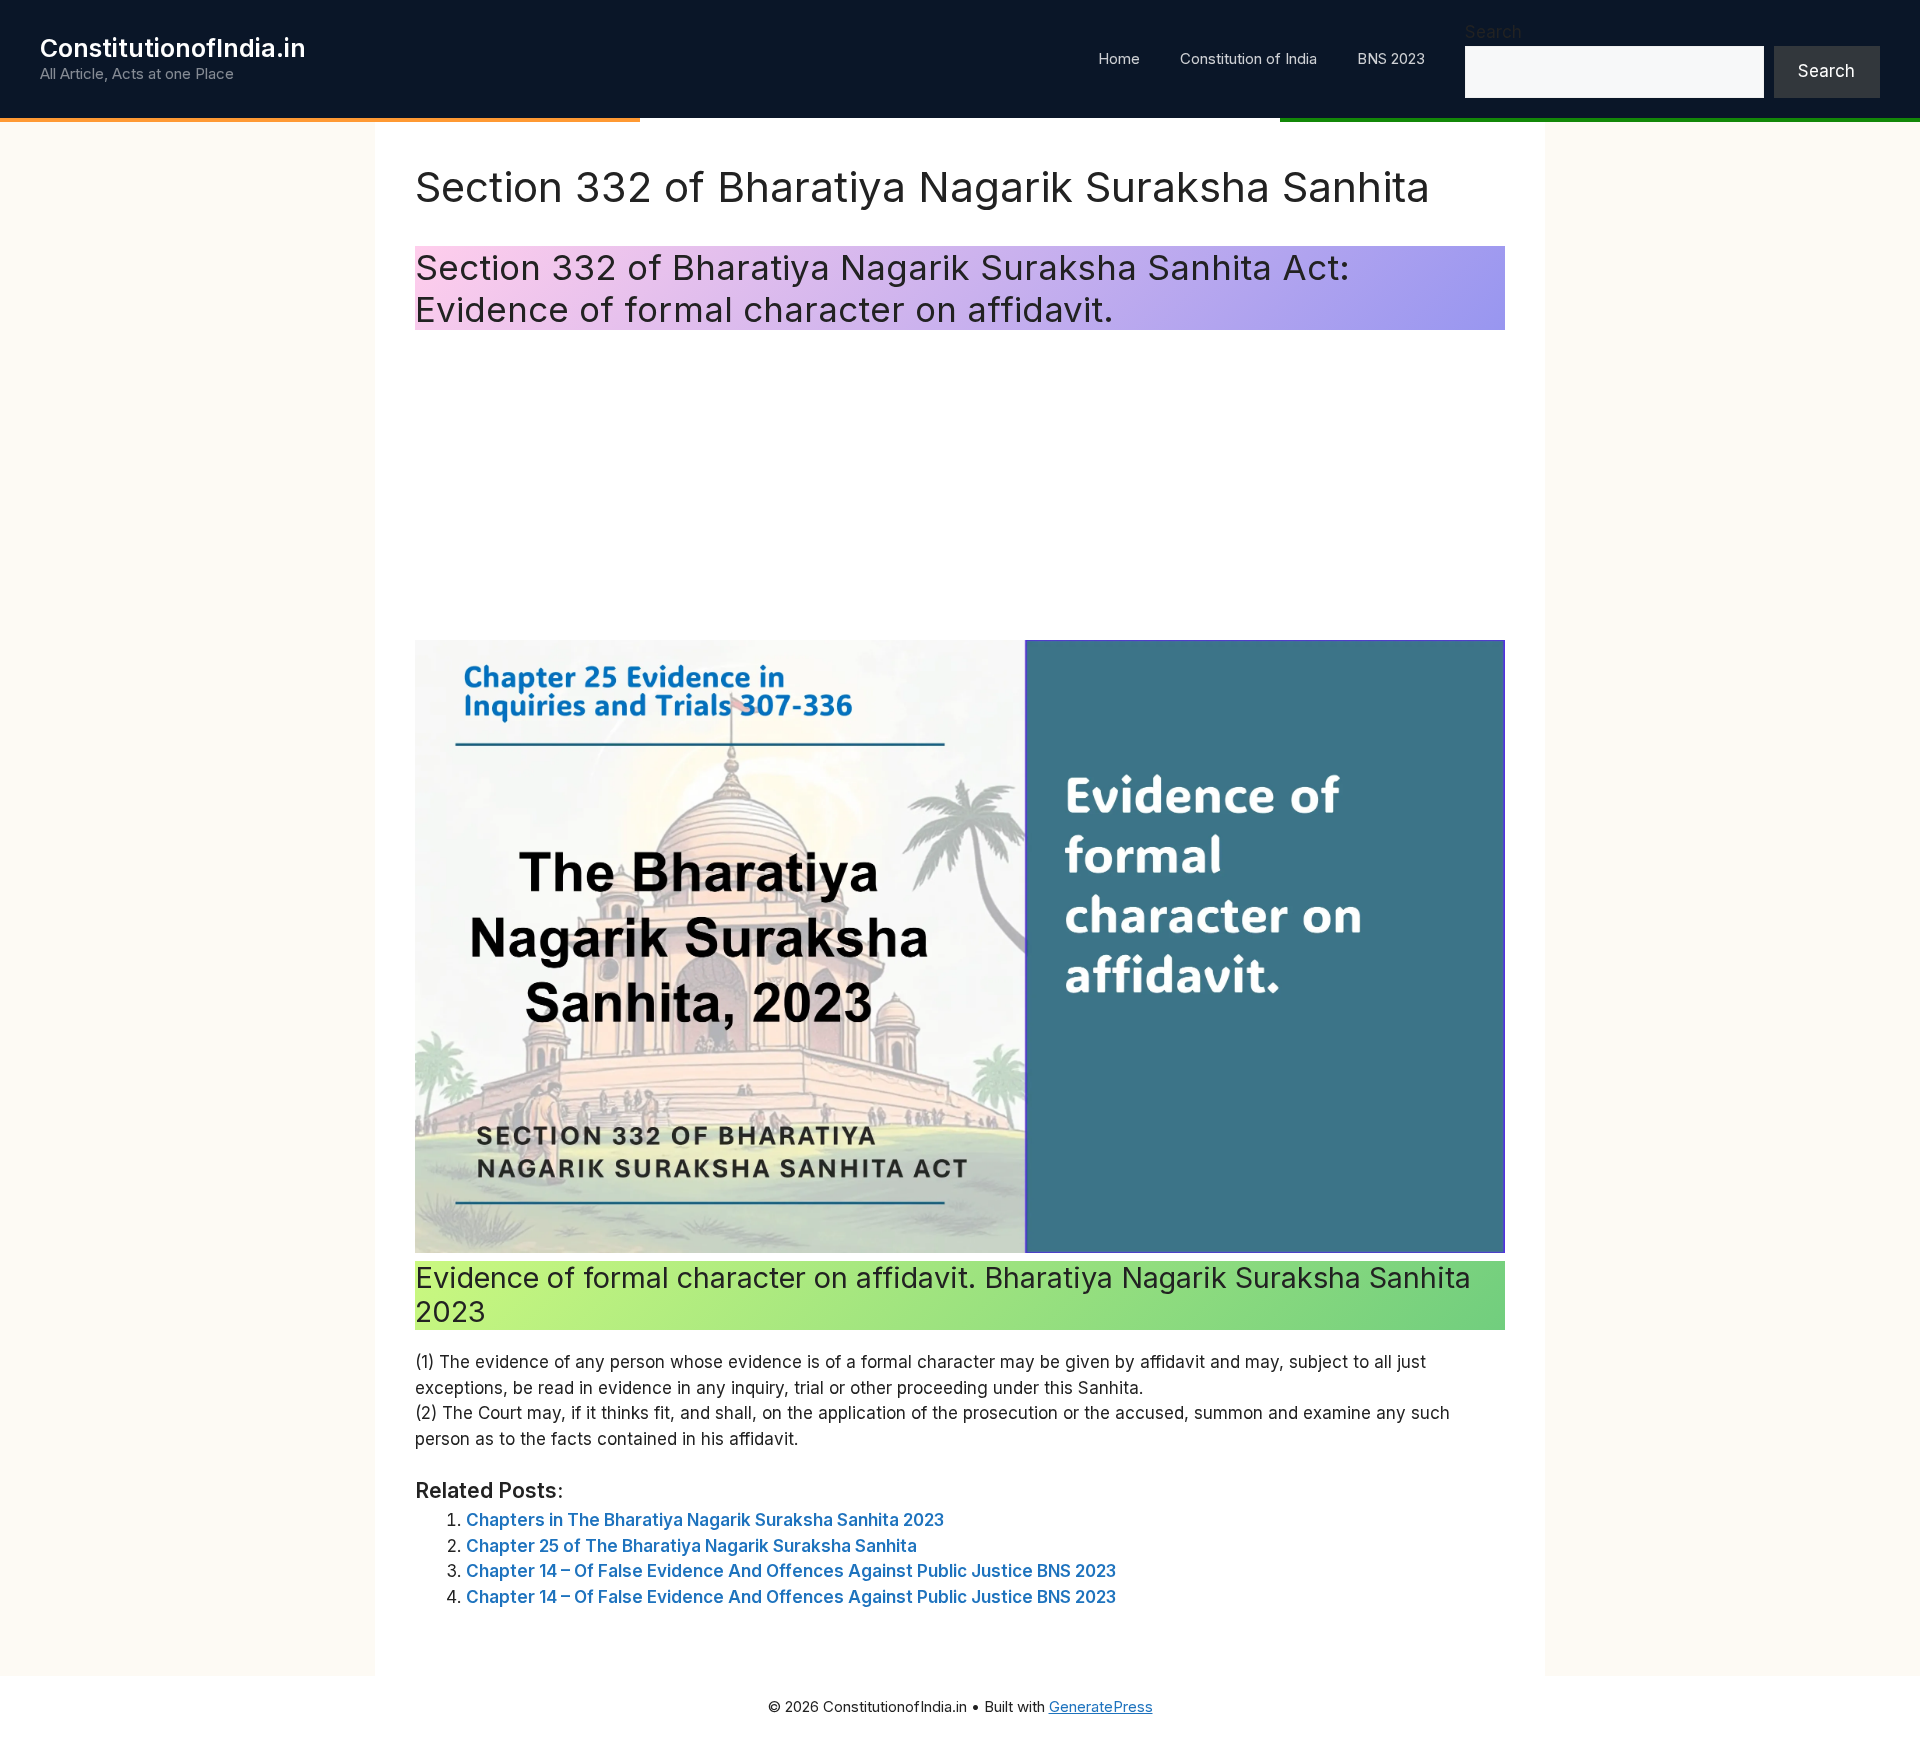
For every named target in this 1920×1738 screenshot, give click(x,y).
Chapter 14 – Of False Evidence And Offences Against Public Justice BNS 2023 (791, 1571)
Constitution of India (1248, 58)
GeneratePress (1101, 1706)
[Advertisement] (960, 490)
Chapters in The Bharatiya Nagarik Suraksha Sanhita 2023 (705, 1520)
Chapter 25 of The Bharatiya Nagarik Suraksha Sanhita (691, 1546)
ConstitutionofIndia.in (173, 48)
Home (1119, 58)
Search (1493, 32)
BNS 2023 (1391, 58)
